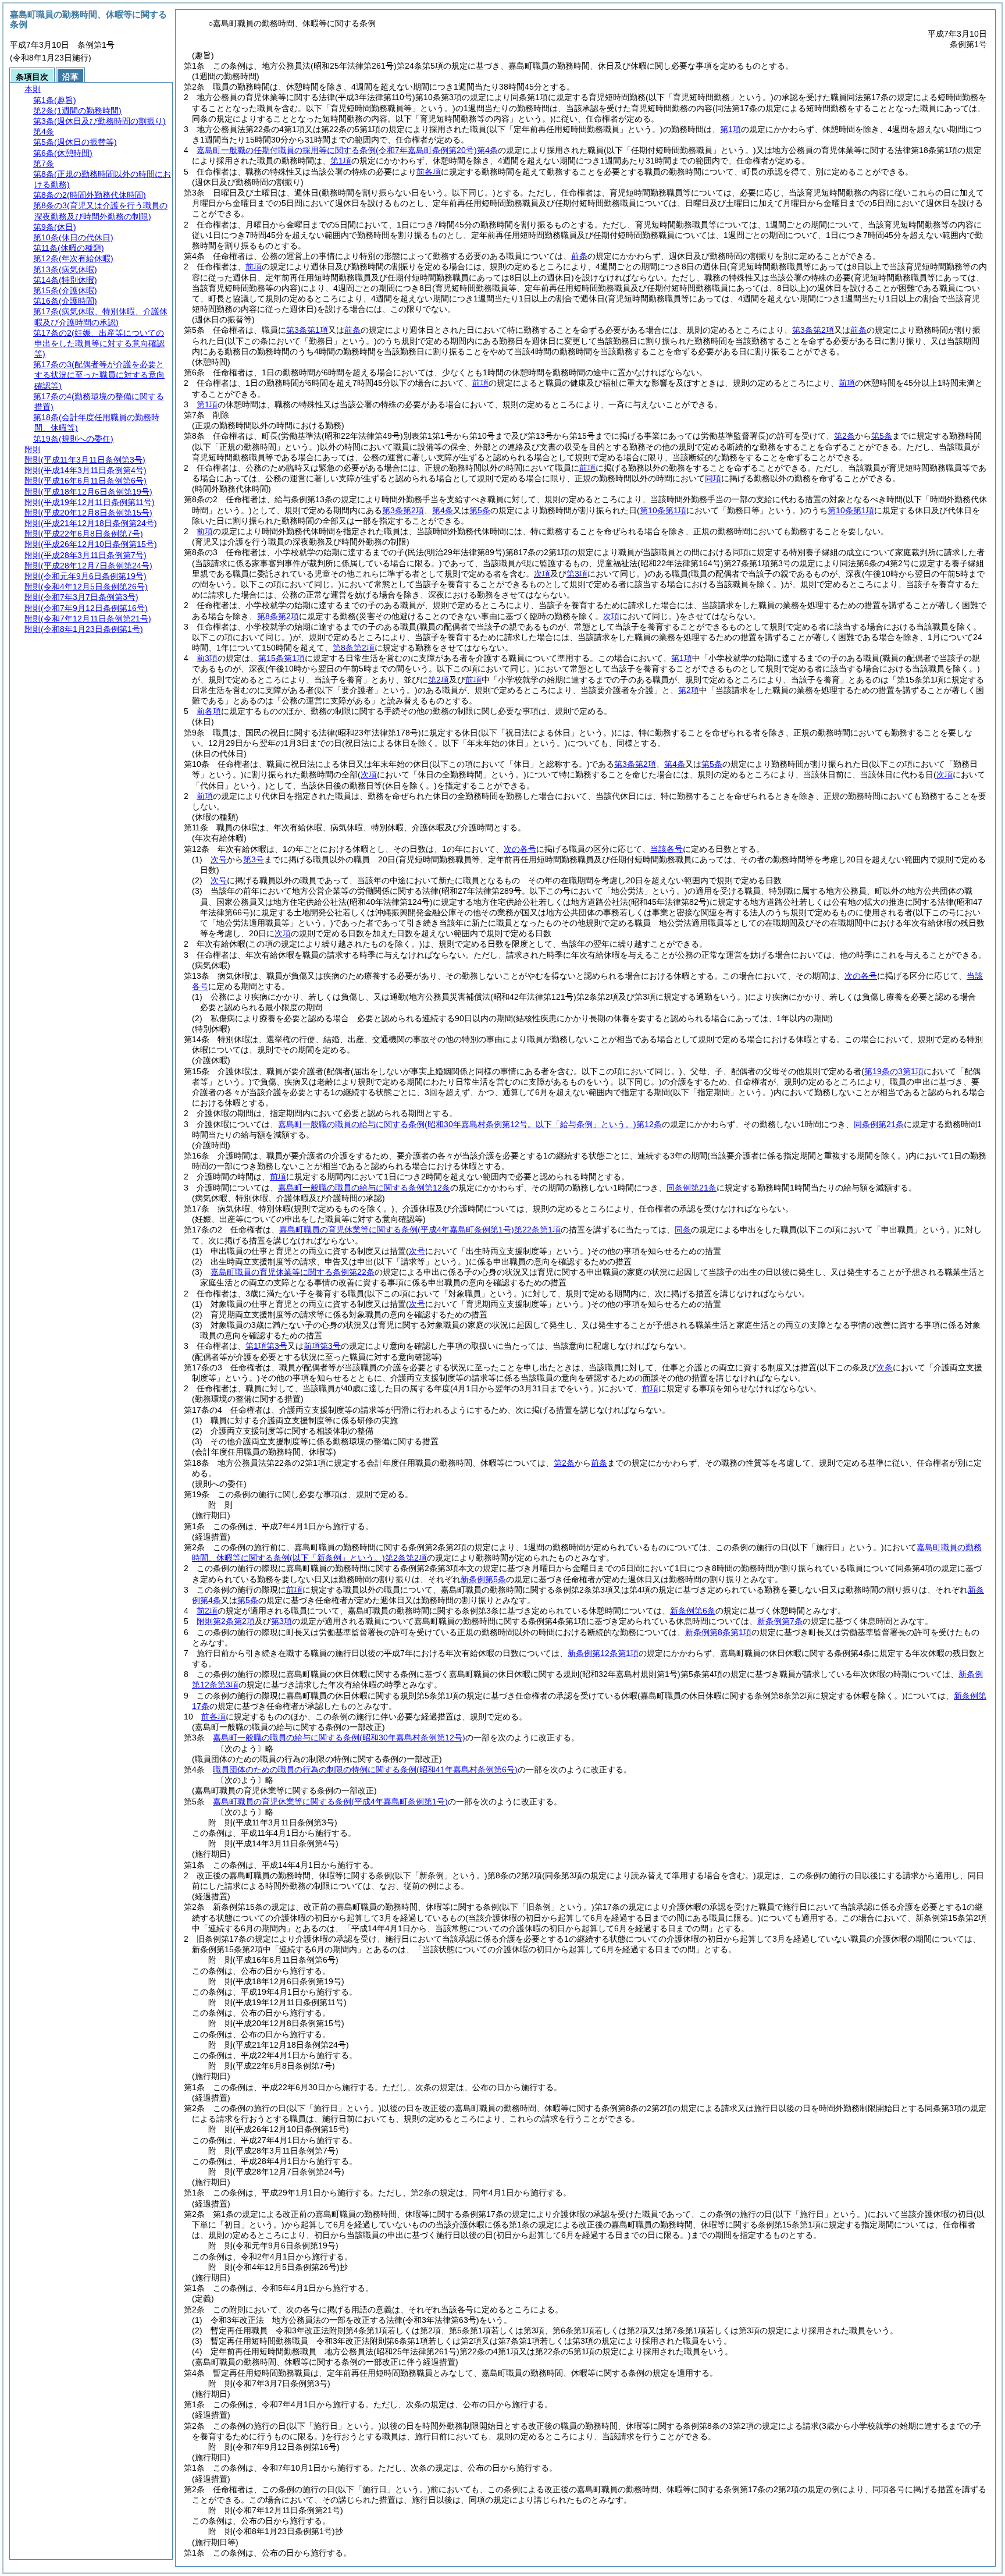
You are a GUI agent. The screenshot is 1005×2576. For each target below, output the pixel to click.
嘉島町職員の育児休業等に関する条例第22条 (293, 1272)
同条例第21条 (879, 1124)
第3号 (254, 859)
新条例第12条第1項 (603, 1653)
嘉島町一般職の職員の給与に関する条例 (339, 1738)
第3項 (281, 1621)
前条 (579, 256)
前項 (254, 267)
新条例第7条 (780, 1621)
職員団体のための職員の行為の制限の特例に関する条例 (365, 1770)
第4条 (443, 510)
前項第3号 (322, 1346)
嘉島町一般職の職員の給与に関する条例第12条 (470, 1124)
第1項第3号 (266, 1346)
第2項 (439, 680)
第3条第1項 (307, 330)
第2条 (844, 436)
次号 (219, 859)
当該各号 (667, 849)
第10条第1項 (851, 510)
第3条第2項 (813, 330)
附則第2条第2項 (226, 1621)
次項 (283, 933)
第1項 (730, 129)
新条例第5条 (483, 1579)
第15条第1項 (281, 658)
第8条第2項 (278, 616)
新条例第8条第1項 (718, 1632)
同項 (713, 478)
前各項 (429, 172)
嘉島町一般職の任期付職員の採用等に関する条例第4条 (347, 150)
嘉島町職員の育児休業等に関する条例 (330, 1802)
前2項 (207, 1611)
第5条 (882, 436)
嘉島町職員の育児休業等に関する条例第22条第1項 (420, 1230)
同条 (683, 1230)
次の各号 (520, 849)
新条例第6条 (693, 1611)
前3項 (207, 658)
